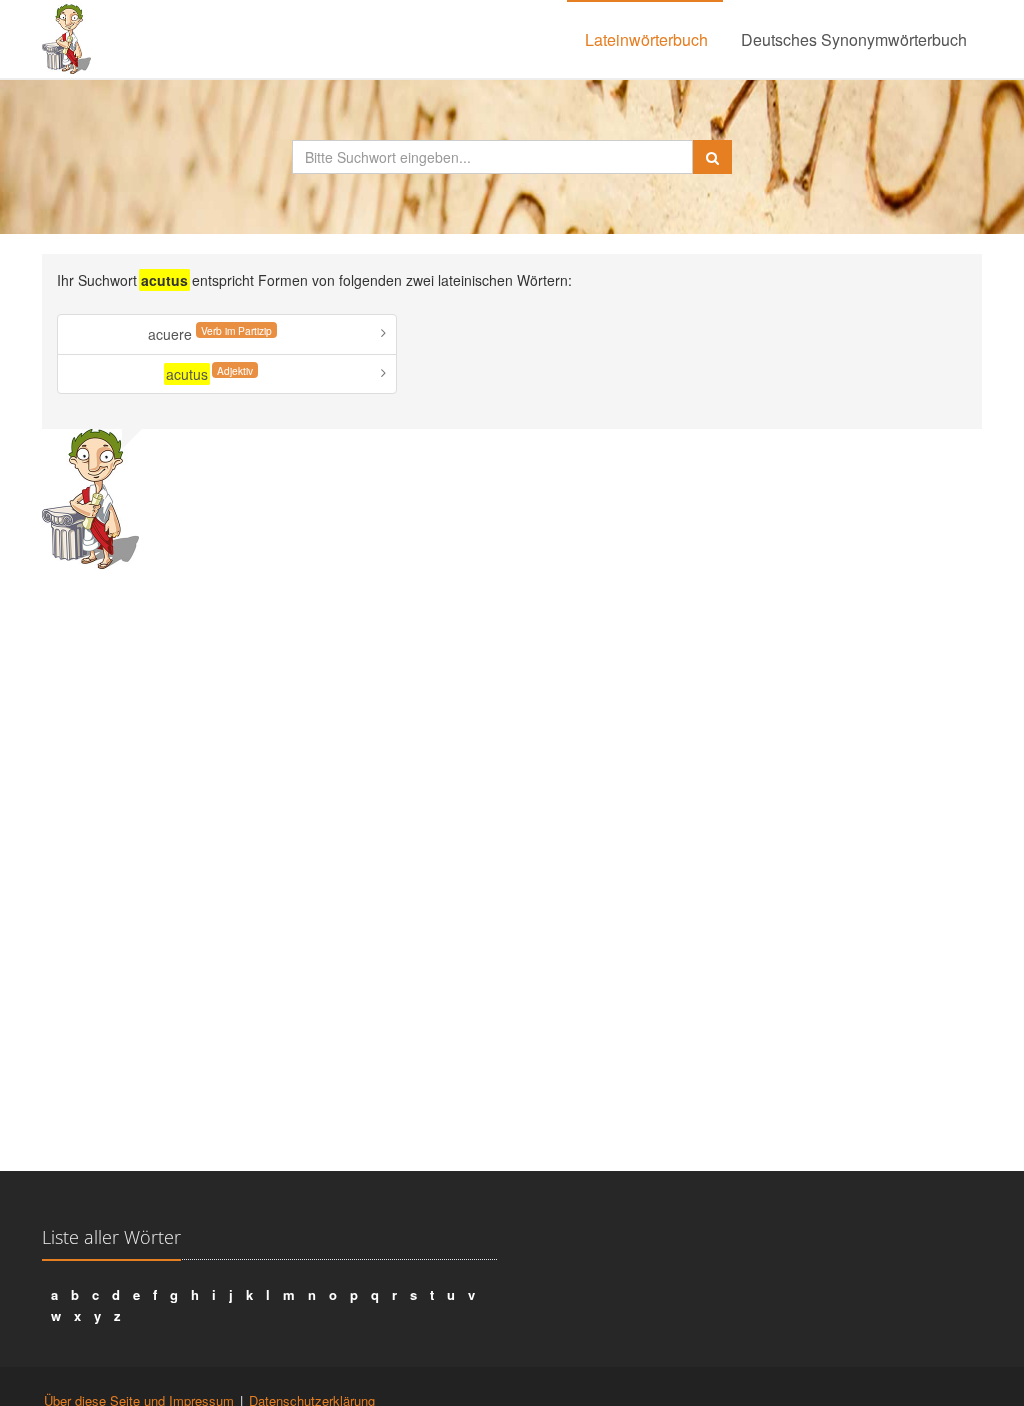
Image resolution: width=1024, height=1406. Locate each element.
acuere (210, 333)
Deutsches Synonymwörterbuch (854, 39)
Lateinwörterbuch (646, 39)
